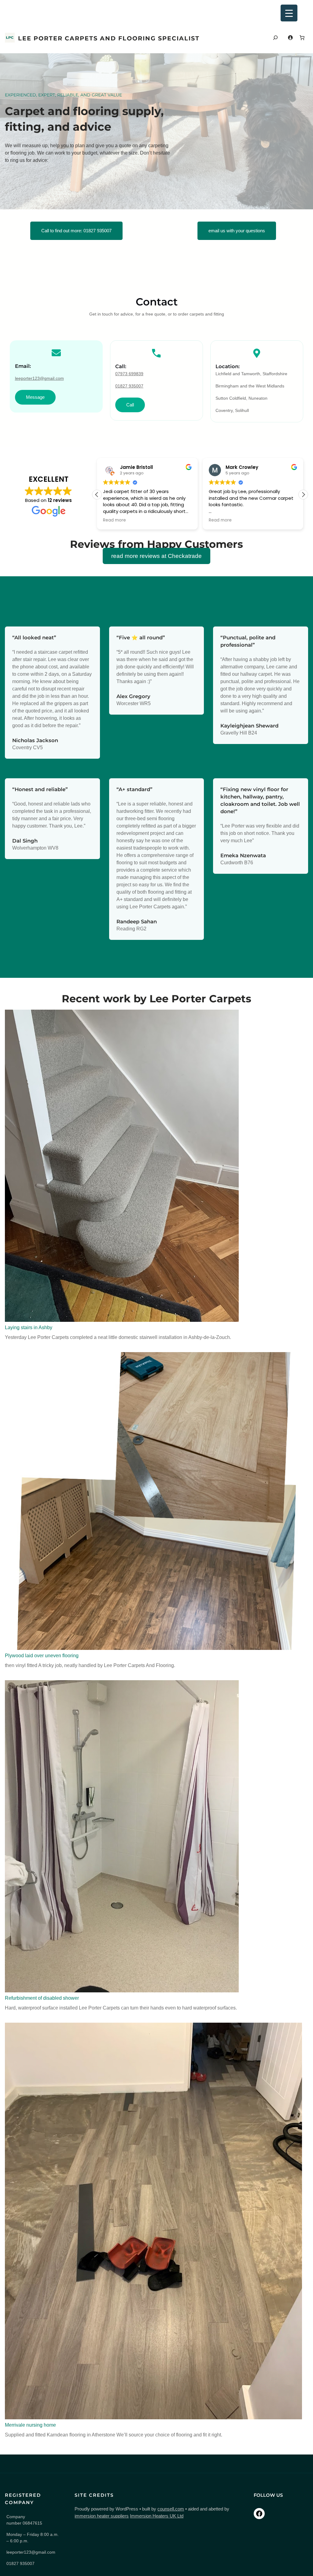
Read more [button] (118, 520)
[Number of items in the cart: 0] (302, 38)
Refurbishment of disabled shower (42, 1998)
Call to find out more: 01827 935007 (76, 231)
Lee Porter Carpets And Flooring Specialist (109, 38)
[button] (303, 495)
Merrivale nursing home (30, 2425)
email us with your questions (237, 231)
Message (35, 397)
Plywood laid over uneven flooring (42, 1656)
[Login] (290, 37)
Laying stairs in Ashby (29, 1327)
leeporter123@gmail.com (39, 378)
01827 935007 (129, 386)
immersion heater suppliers (102, 2516)
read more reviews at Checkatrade (156, 556)
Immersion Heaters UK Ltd (157, 2516)
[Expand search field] (275, 38)
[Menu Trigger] (289, 13)
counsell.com (171, 2509)
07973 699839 (129, 374)
